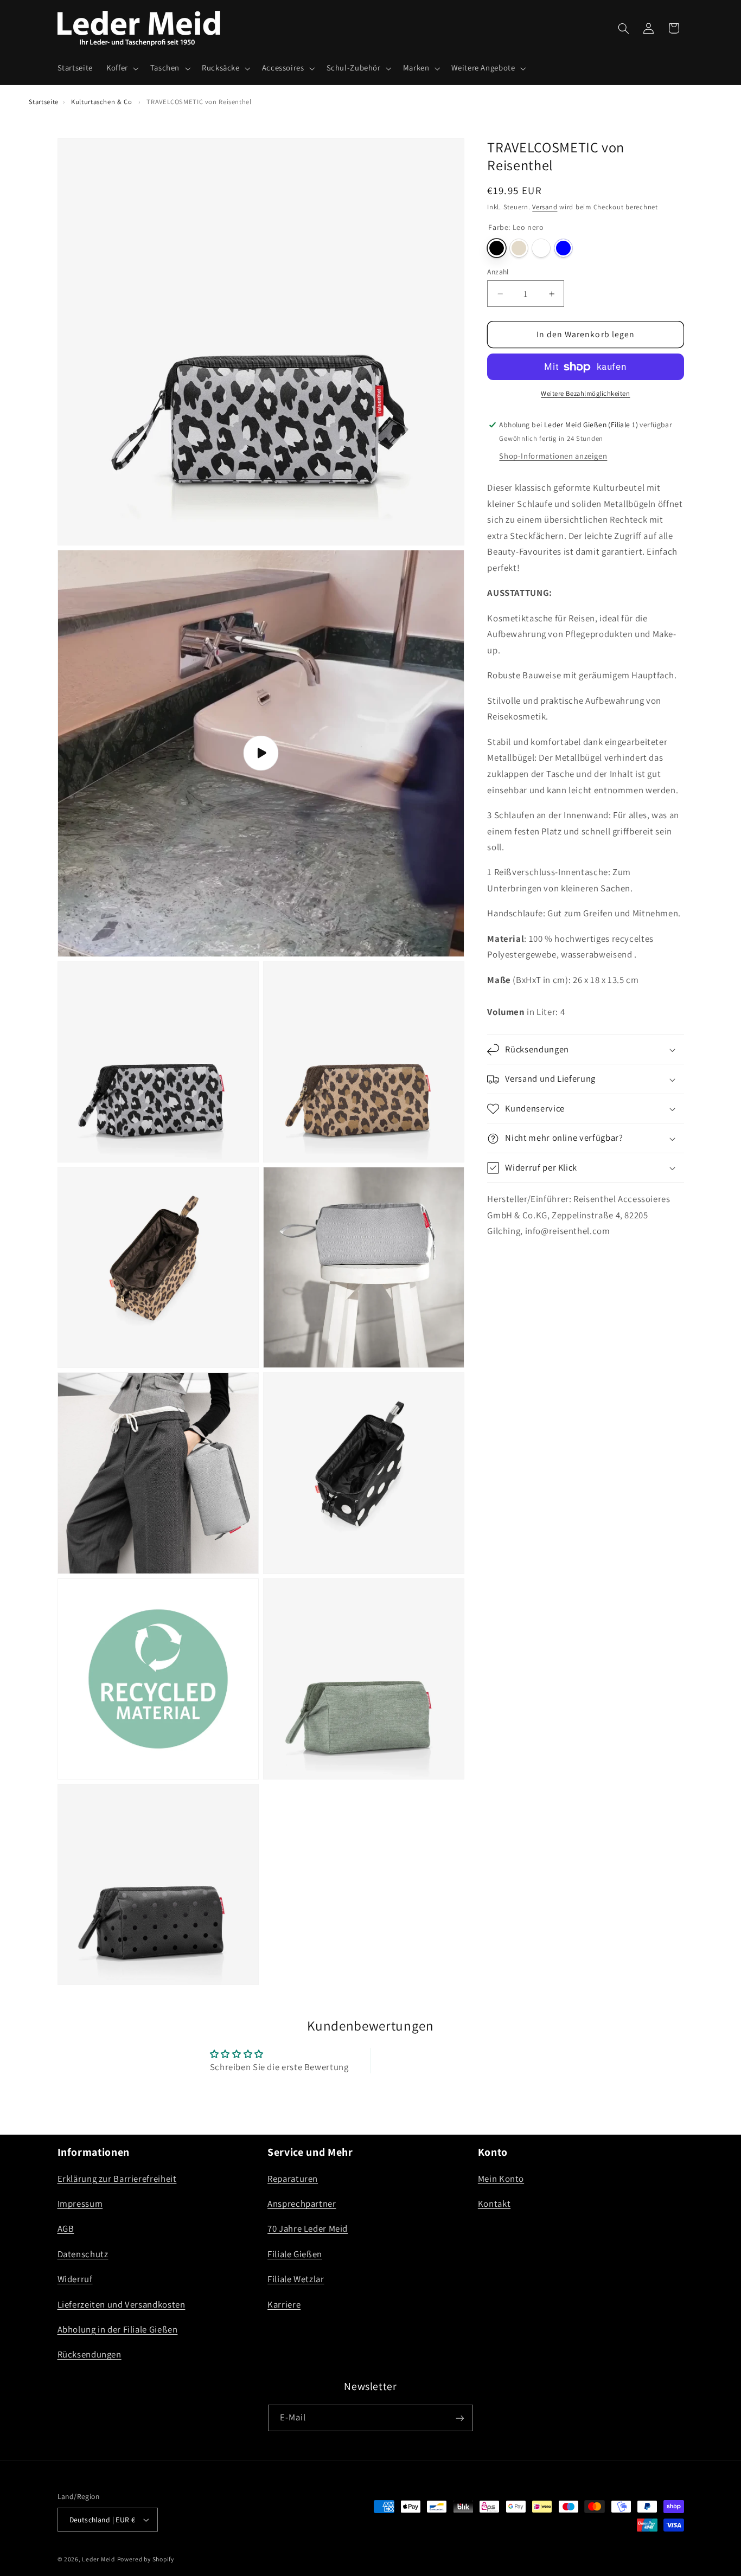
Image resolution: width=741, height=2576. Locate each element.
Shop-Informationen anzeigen (553, 456)
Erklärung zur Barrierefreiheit (117, 2178)
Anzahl (498, 272)
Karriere (284, 2304)
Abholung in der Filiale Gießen (118, 2329)
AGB (66, 2228)
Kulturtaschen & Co (101, 102)
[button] (121, 68)
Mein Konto (501, 2178)
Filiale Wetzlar (296, 2279)
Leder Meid (98, 2559)
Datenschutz (83, 2253)
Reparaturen (293, 2178)
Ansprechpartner (302, 2204)
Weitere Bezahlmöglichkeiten (585, 394)
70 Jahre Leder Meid (308, 2228)
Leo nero (497, 248)
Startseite (44, 102)
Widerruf (75, 2279)
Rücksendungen (90, 2354)
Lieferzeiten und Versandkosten (122, 2304)
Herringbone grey (519, 248)
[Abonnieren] (460, 2418)
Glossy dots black (563, 248)
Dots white (541, 248)
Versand (545, 207)
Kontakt (494, 2204)
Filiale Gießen (295, 2253)
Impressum (80, 2204)
